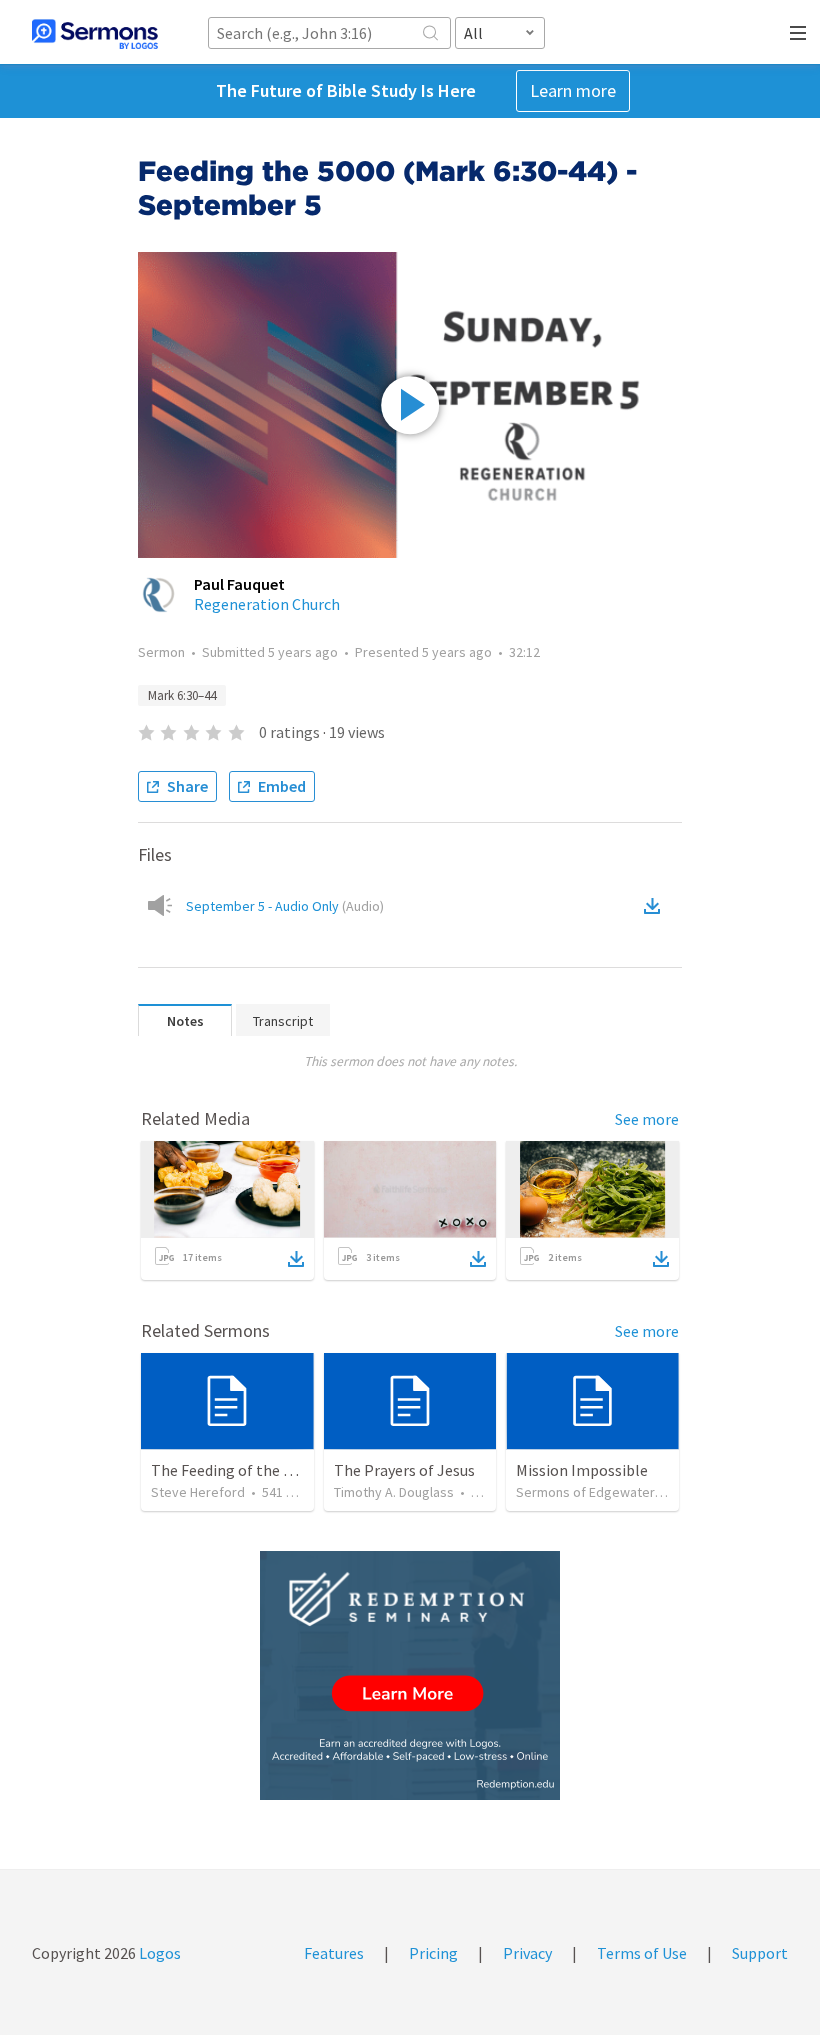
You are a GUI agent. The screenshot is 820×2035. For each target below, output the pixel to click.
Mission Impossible (582, 1470)
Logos (158, 1953)
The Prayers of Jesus (404, 1470)
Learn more (573, 90)
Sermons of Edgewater (585, 1492)
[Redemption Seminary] (410, 1675)
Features (334, 1953)
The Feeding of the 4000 (233, 1470)
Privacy (527, 1953)
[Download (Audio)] (656, 906)
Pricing (433, 1953)
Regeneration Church (267, 604)
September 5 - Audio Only (285, 906)
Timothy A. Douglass (394, 1492)
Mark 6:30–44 (182, 695)
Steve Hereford (198, 1492)
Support (760, 1953)
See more (647, 1119)
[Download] (296, 1259)
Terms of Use (642, 1953)
